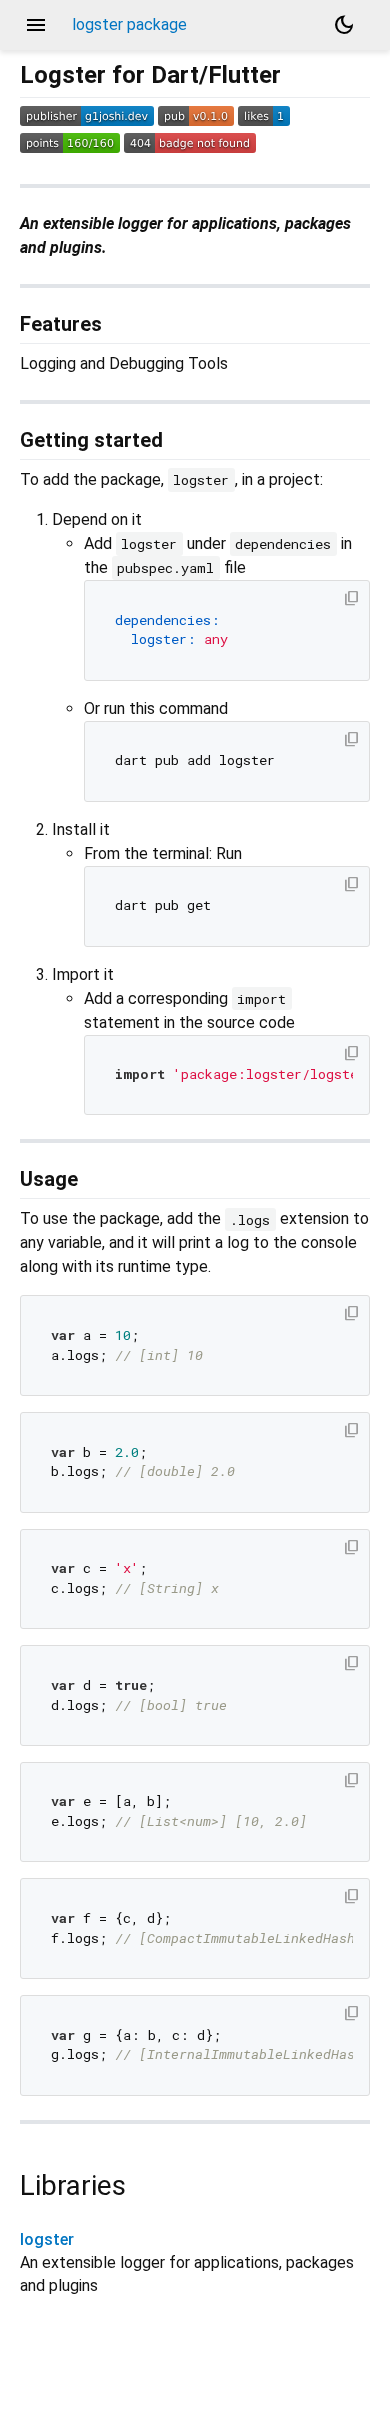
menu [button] (36, 25)
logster (47, 2239)
